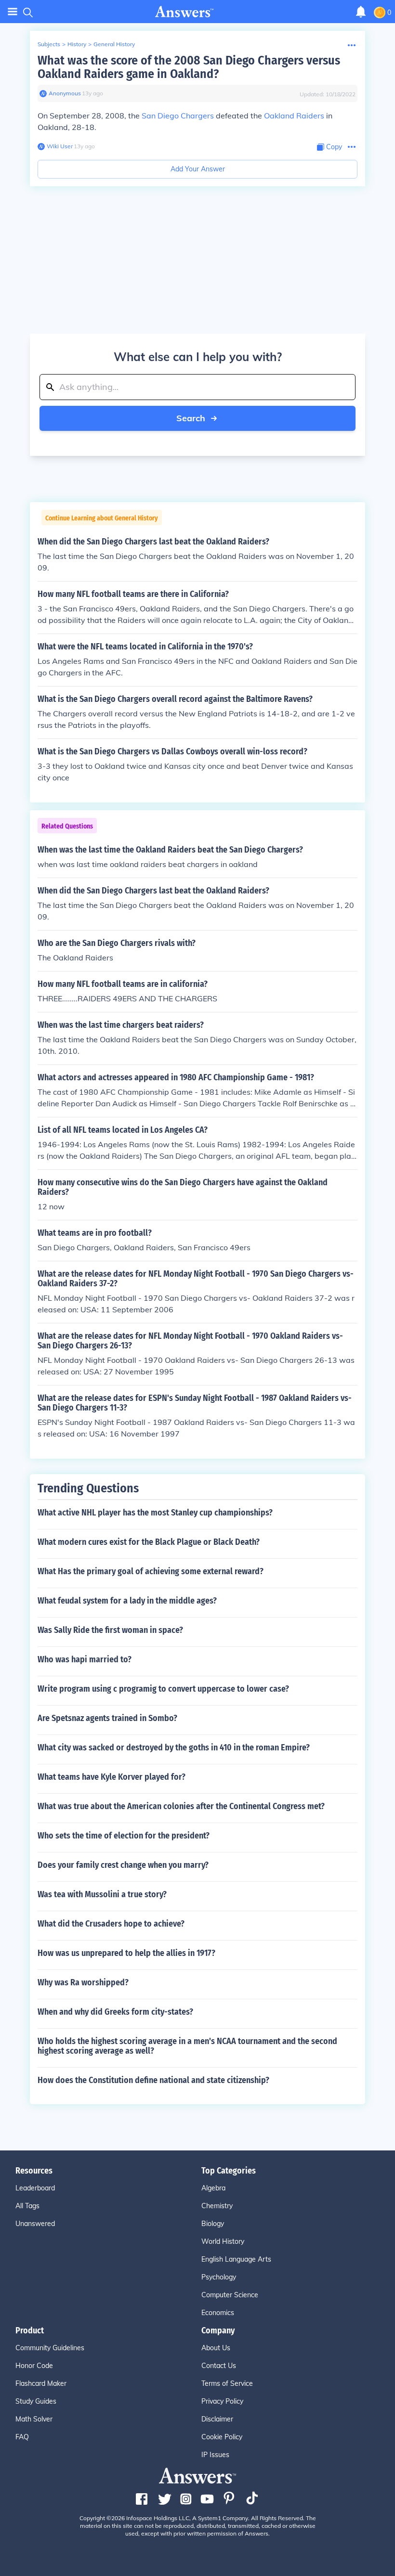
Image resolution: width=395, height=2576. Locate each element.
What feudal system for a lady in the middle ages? (127, 1601)
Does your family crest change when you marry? (123, 1865)
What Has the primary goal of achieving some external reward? (151, 1571)
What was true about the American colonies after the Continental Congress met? (181, 1806)
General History (114, 44)
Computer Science (230, 2295)
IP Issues (215, 2455)
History (77, 44)
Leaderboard (35, 2188)
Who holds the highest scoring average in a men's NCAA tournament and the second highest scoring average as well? (187, 2046)
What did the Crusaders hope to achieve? (111, 1924)
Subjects (49, 44)
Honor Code (34, 2366)
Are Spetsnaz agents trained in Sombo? (107, 1718)
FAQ (22, 2437)
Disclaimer (217, 2419)
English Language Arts (236, 2259)
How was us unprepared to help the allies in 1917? (126, 1953)
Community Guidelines (50, 2348)
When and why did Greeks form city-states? (115, 2012)
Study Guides (36, 2401)
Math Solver (34, 2419)
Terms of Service (227, 2383)
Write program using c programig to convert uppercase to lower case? (163, 1689)
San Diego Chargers (178, 116)
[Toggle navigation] (13, 12)
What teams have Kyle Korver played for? (112, 1777)
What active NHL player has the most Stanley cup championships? (155, 1513)
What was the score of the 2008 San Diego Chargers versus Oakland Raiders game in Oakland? (189, 67)
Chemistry (217, 2206)
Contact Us (219, 2366)
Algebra (213, 2188)
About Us (216, 2348)
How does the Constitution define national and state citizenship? (153, 2080)
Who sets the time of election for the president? (124, 1836)
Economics (218, 2313)
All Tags (27, 2206)
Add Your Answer (198, 169)
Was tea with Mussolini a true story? (102, 1894)
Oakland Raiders (294, 116)
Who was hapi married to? (85, 1659)
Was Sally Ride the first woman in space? (110, 1630)
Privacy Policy (222, 2401)
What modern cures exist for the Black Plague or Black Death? (149, 1542)
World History (223, 2241)
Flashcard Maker (41, 2383)
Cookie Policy (222, 2437)
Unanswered (35, 2224)
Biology (213, 2224)
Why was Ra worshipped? (83, 1982)
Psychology (219, 2277)
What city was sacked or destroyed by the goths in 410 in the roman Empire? (174, 1748)
